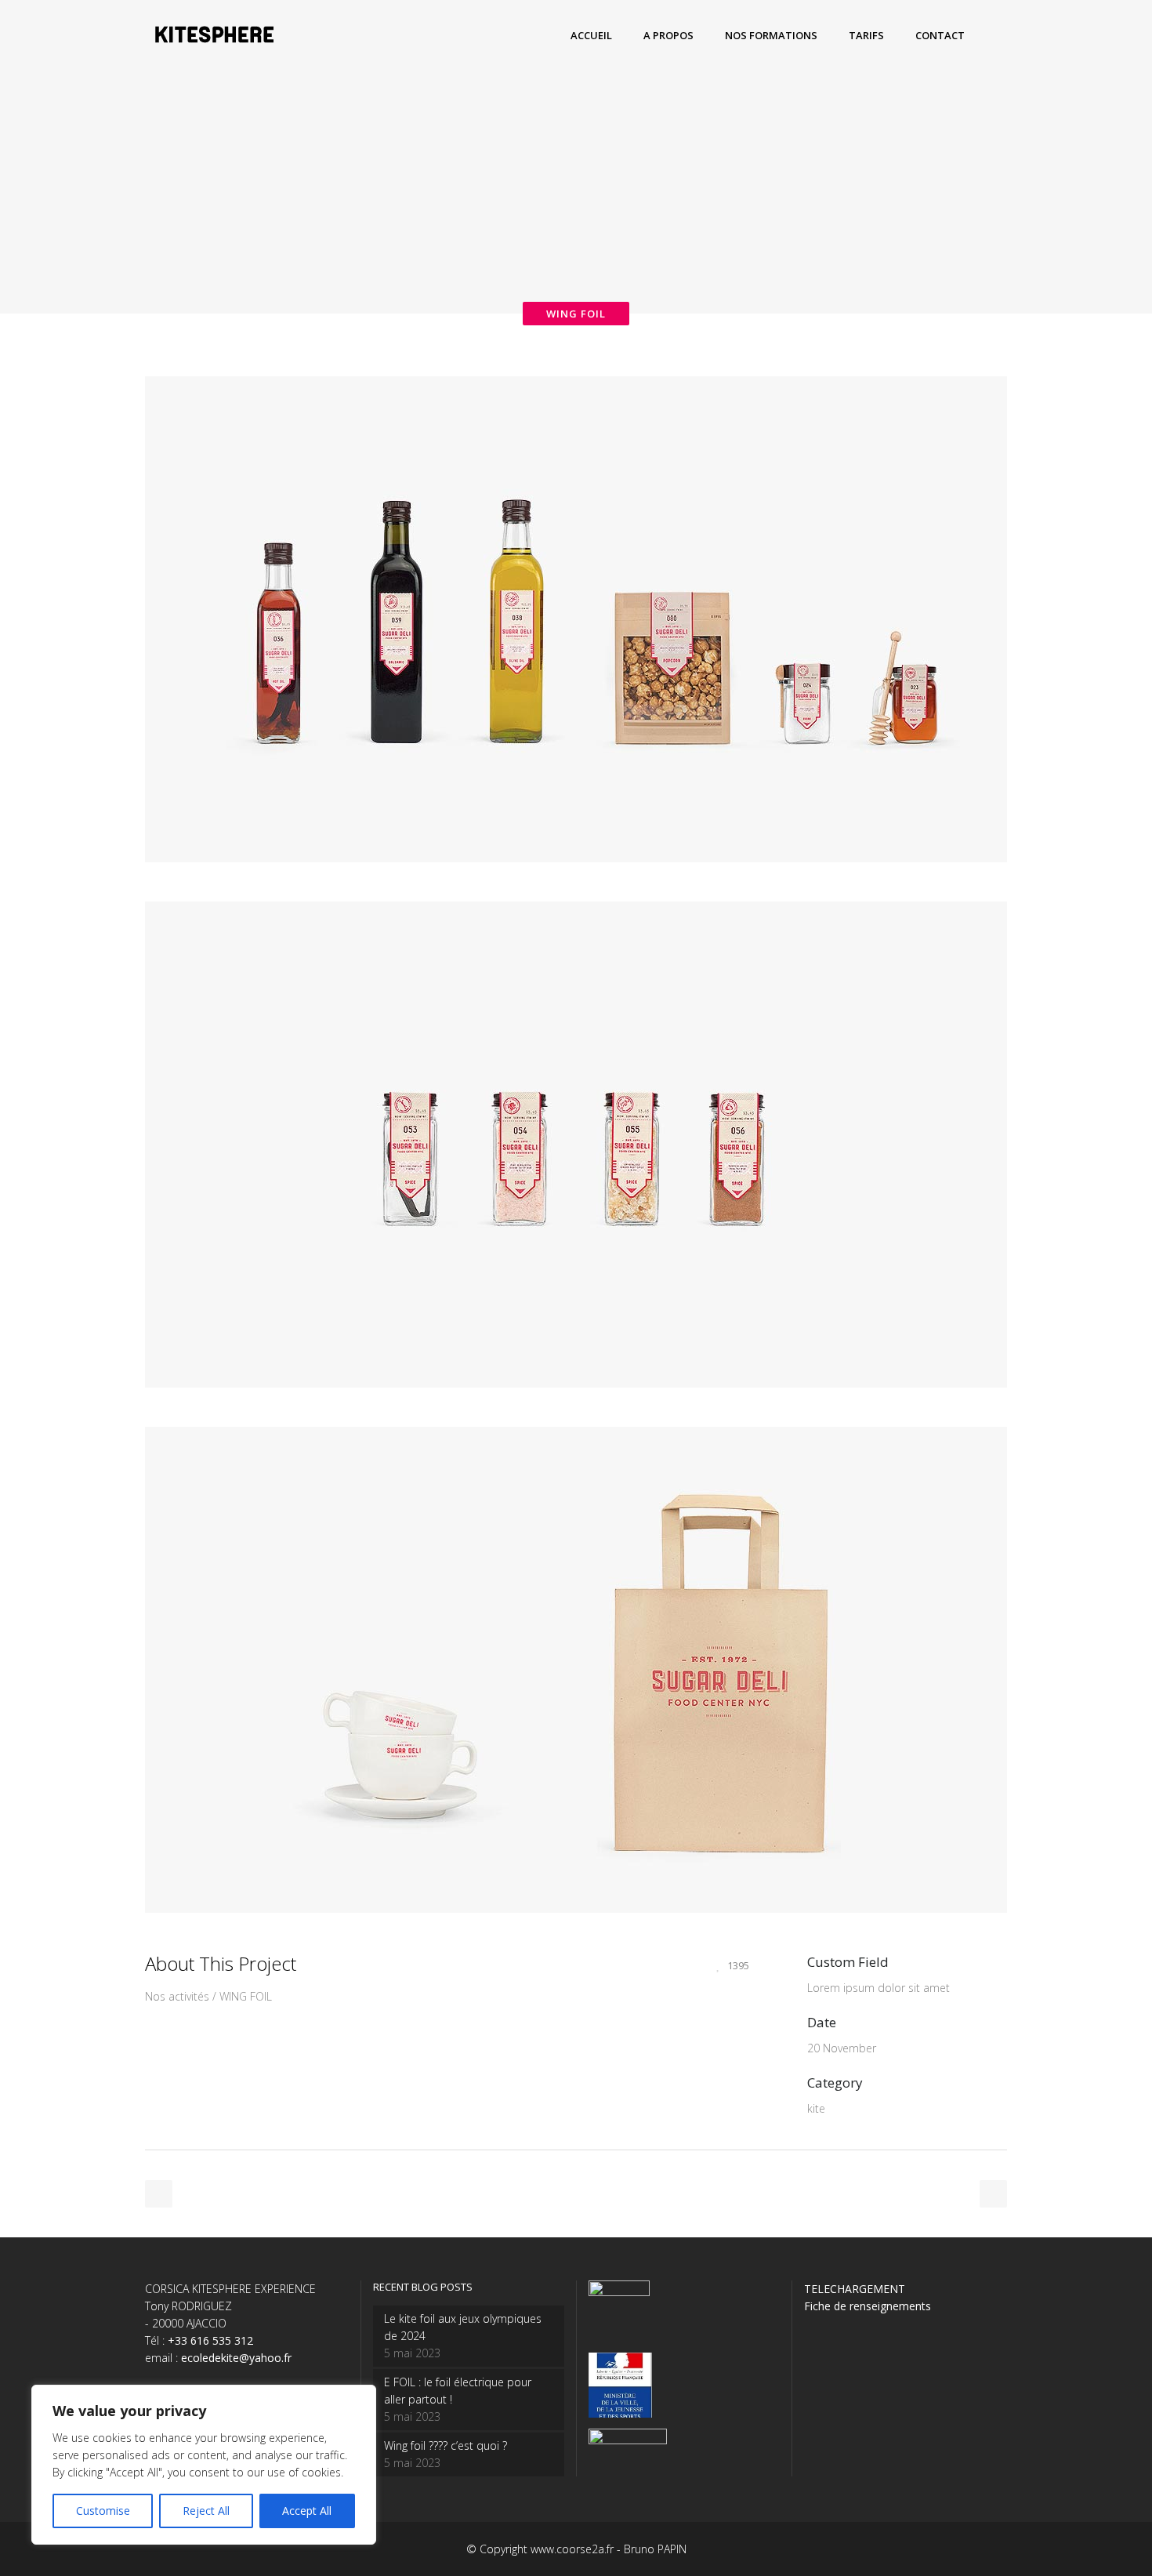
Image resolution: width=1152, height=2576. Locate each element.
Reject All (206, 2511)
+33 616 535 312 (210, 2340)
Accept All (307, 2511)
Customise (103, 2511)
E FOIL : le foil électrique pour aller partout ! (458, 2391)
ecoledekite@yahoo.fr (236, 2358)
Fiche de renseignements (868, 2306)
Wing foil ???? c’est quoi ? (446, 2445)
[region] (204, 2465)
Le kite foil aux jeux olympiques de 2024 (463, 2327)
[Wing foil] (576, 893)
